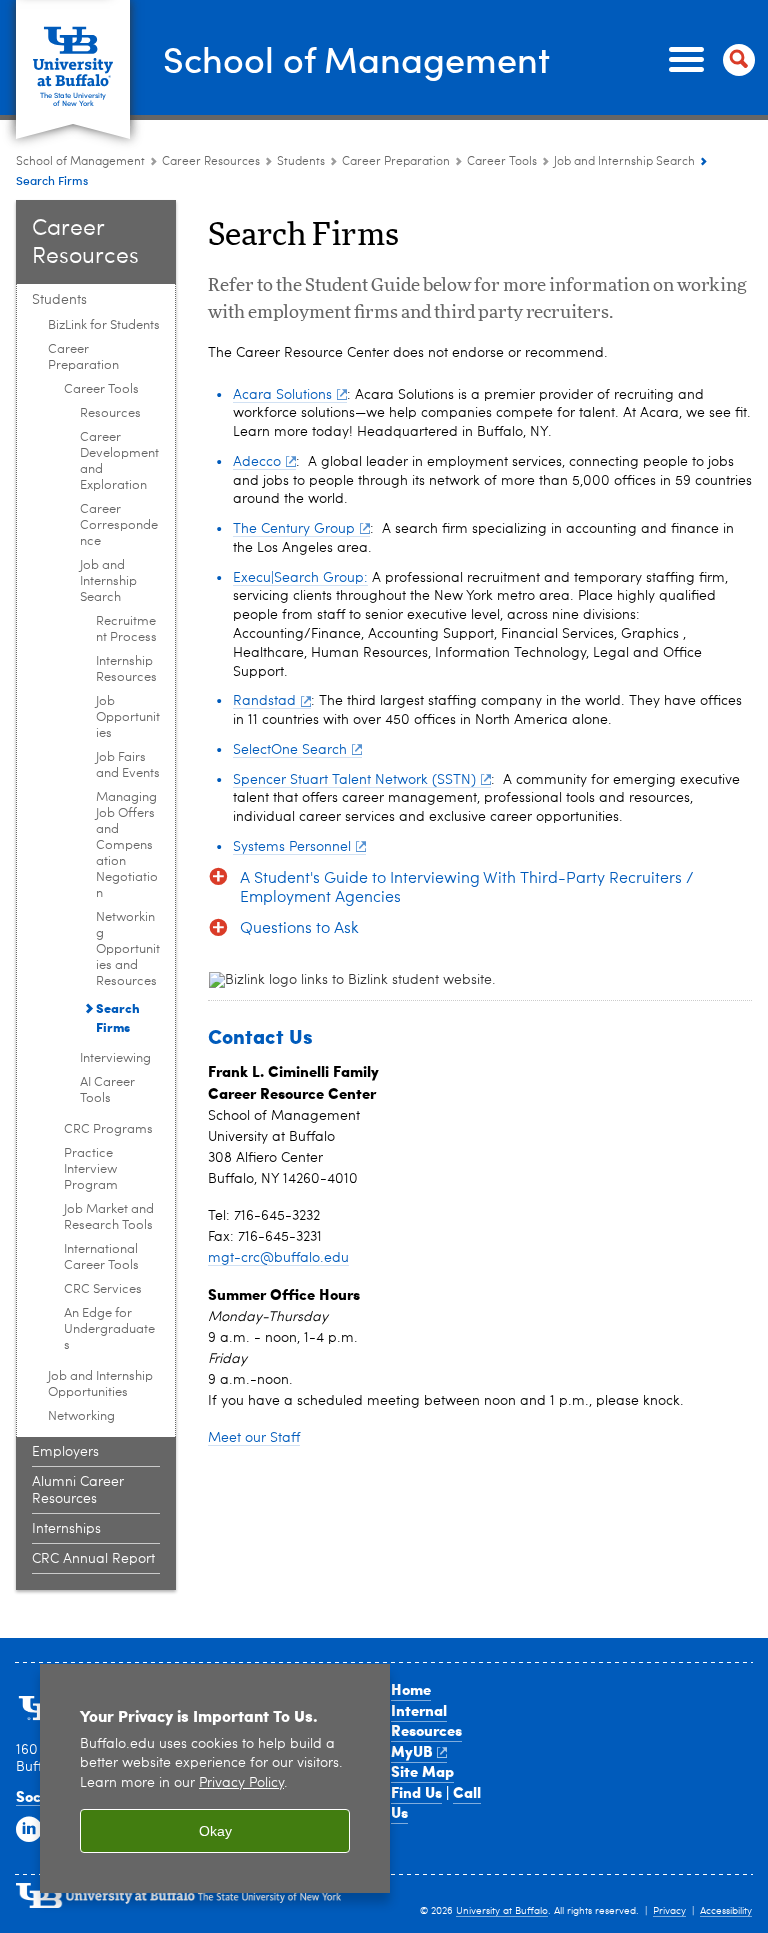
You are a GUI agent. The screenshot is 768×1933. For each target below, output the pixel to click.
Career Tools (502, 162)
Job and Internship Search (624, 162)
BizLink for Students (104, 325)
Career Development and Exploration (119, 461)
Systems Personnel (292, 847)
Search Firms (118, 1017)
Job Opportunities (128, 717)
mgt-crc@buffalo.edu (278, 1258)
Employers (65, 1452)
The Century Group (294, 529)
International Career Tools (101, 1257)
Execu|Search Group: (300, 578)
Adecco (257, 462)
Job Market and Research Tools (109, 1217)
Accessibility (726, 1911)
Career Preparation (396, 162)
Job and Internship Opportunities (100, 1384)
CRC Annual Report (93, 1559)
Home (411, 1689)
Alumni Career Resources (78, 1490)
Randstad (264, 701)
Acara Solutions (282, 395)
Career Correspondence (119, 525)
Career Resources (211, 162)
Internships (66, 1529)
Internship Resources (126, 669)
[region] (215, 1778)
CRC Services (103, 1289)
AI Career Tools (107, 1090)
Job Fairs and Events (128, 765)
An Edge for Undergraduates (109, 1329)
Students (302, 162)
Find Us (416, 1792)
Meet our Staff (254, 1438)
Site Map (422, 1771)
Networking (81, 1416)
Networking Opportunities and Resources (128, 949)
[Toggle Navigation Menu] (708, 60)
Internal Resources (426, 1720)
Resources (110, 413)
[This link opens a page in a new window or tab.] (439, 980)
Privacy (669, 1911)
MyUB (412, 1751)
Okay (215, 1831)
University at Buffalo (502, 1911)
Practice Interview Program (91, 1169)
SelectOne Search (290, 750)
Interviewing (115, 1058)
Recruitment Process (126, 629)
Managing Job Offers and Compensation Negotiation (127, 845)
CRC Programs (108, 1129)
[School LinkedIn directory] (29, 1830)
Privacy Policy (241, 1783)
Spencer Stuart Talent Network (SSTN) (354, 780)
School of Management (356, 58)
